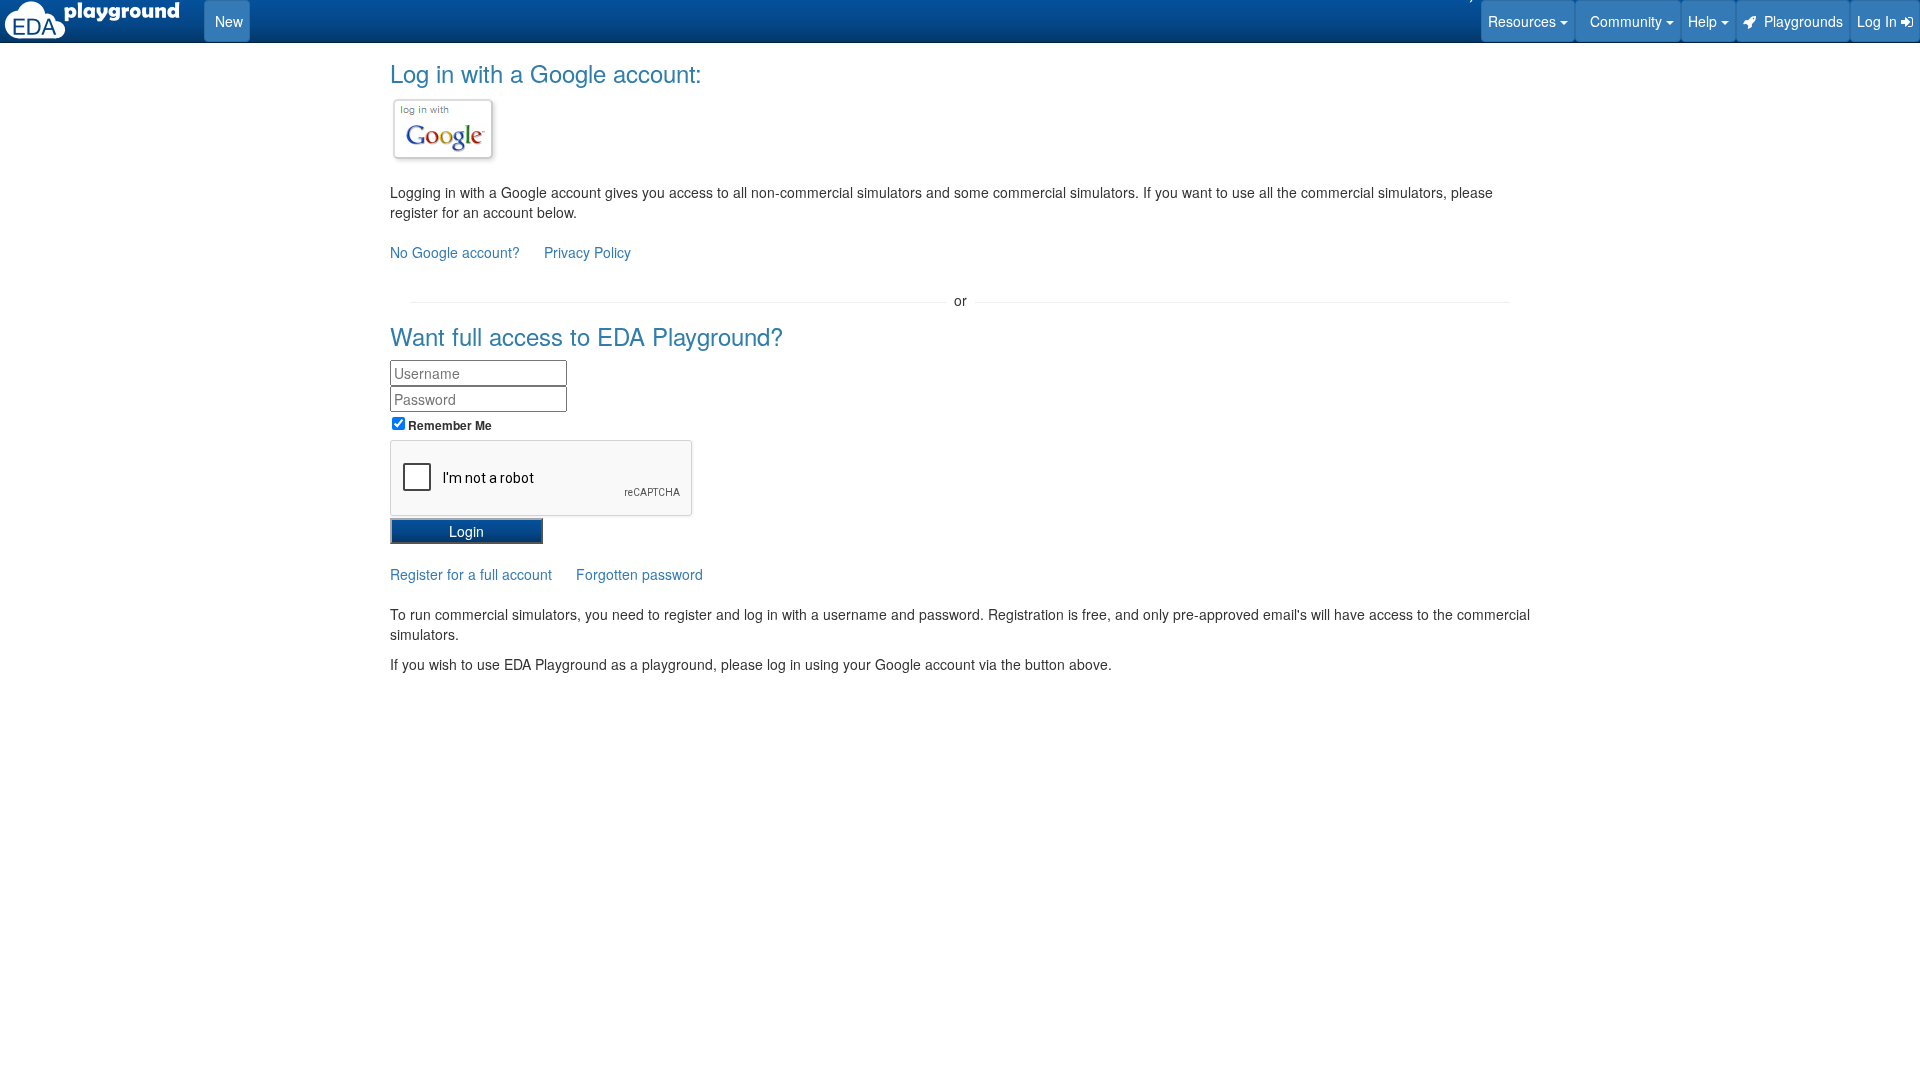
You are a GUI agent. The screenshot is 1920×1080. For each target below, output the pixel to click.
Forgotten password (639, 574)
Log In (1879, 21)
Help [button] (1704, 21)
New (227, 21)
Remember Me (448, 425)
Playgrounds (1799, 21)
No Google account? (457, 252)
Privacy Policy (587, 252)
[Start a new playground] (92, 20)
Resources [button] (1524, 21)
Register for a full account (471, 574)
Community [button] (1624, 21)
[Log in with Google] (443, 129)
